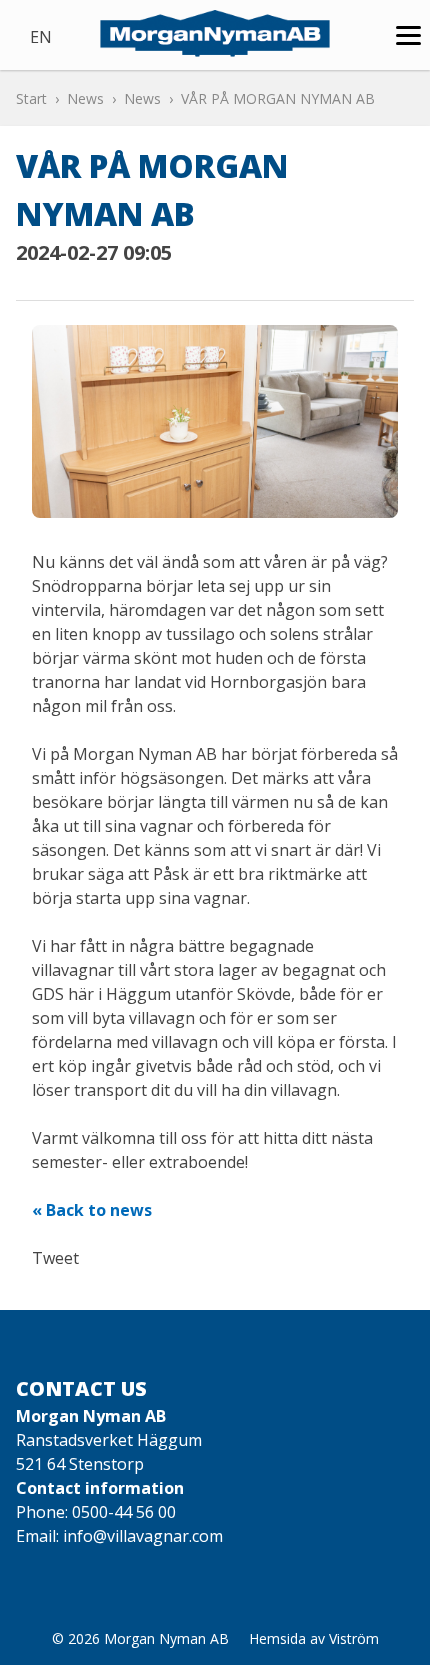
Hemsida (277, 1638)
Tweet (55, 1258)
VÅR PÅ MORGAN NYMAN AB (278, 98)
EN (41, 37)
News (85, 98)
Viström (354, 1638)
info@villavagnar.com (143, 1536)
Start (31, 98)
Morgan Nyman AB (166, 1638)
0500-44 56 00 (124, 1512)
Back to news (99, 1210)
